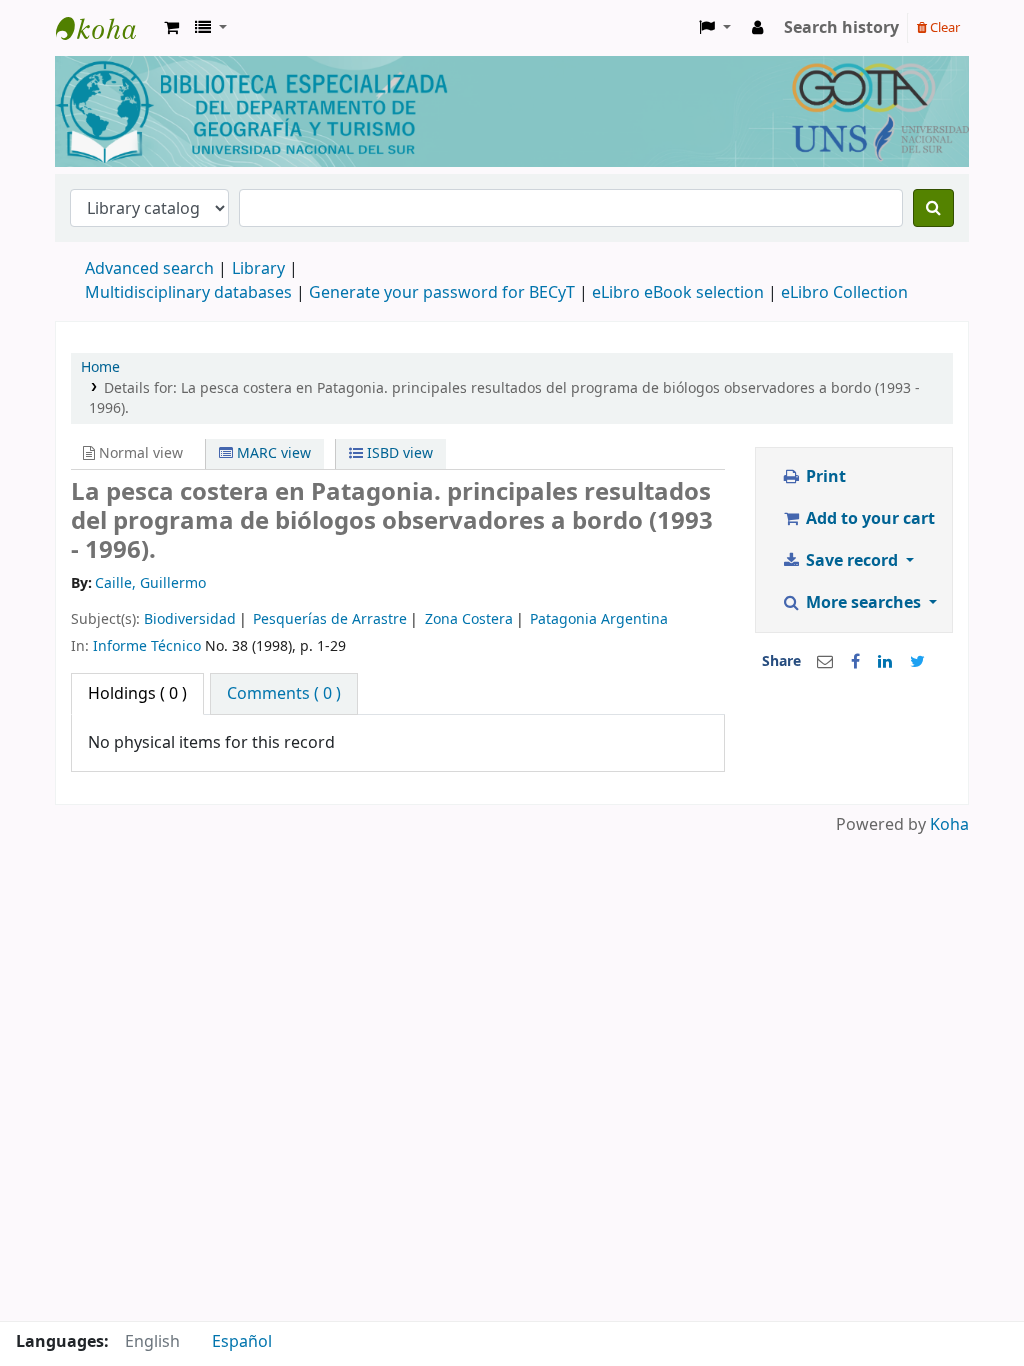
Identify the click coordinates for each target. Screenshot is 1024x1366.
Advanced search (149, 269)
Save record (852, 561)
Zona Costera (469, 619)
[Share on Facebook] (855, 662)
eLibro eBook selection (680, 293)
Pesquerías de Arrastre (330, 619)
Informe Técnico (147, 646)
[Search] (933, 208)
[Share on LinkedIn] (885, 662)
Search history (841, 28)
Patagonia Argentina (599, 619)
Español (242, 1342)
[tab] (284, 694)
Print (824, 477)
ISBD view (398, 453)
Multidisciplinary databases (190, 293)
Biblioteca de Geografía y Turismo (106, 28)
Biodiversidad (190, 619)
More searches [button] (863, 603)
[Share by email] (825, 662)
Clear (943, 27)
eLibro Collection (844, 293)
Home (100, 367)
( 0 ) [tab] (137, 694)
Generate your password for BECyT (442, 293)
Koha (949, 825)
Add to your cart (868, 519)
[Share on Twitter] (917, 662)
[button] (171, 28)
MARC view (272, 453)
